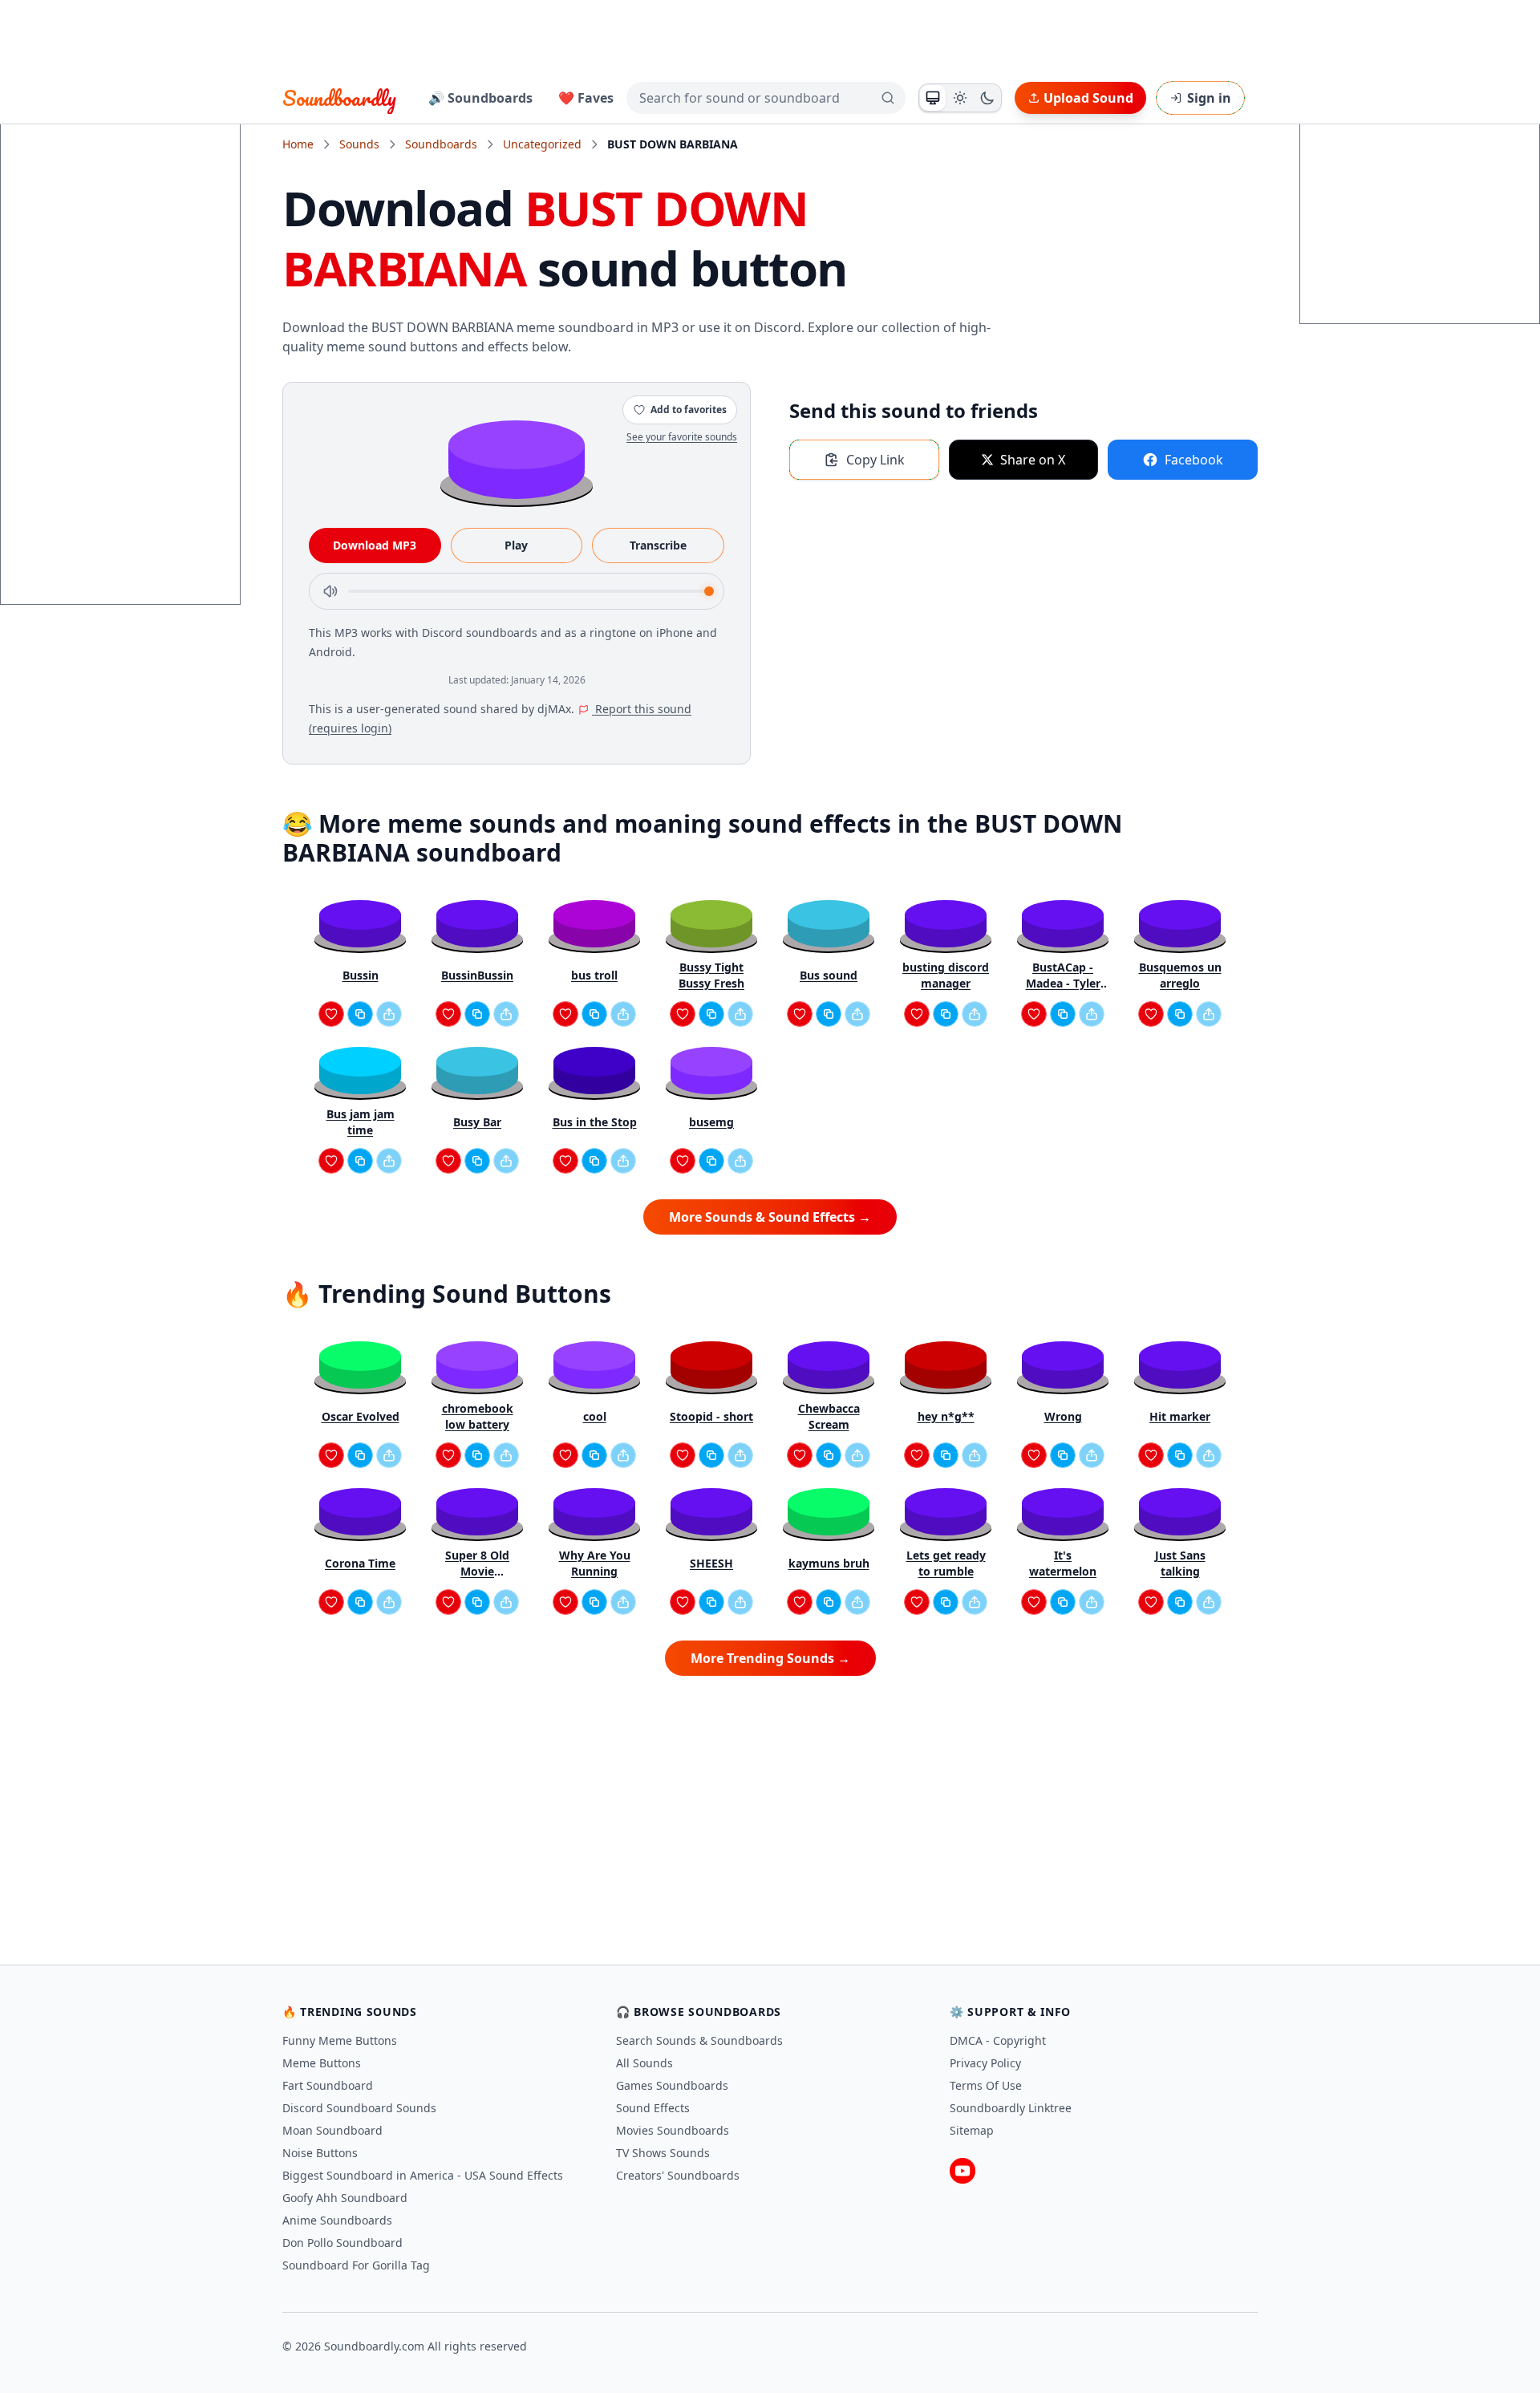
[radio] (933, 98)
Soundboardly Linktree (1011, 2108)
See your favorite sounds (682, 437)
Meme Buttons (322, 2063)
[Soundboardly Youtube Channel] (962, 2171)
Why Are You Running (595, 1563)
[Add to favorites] (331, 1014)
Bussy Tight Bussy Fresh (711, 975)
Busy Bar (477, 1122)
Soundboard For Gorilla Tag (356, 2265)
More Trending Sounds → (770, 1658)
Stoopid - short (711, 1416)
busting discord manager (946, 975)
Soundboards (441, 144)
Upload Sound (1088, 98)
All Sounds (644, 2063)
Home (298, 144)
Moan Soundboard (332, 2130)
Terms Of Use (986, 2085)
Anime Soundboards (337, 2220)
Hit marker (1180, 1416)
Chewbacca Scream (829, 1416)
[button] (517, 458)
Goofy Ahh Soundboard (345, 2198)
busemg (711, 1122)
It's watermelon (1063, 1563)
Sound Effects (653, 2108)
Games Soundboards (672, 2085)
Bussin (361, 975)
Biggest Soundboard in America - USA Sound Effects (423, 2175)
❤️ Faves (586, 98)
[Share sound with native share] (389, 1014)
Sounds (359, 144)
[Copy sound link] (360, 1014)
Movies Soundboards (673, 2130)
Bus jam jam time (361, 1122)
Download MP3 (375, 545)
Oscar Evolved (361, 1416)
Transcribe (658, 545)
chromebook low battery (478, 1416)
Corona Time (360, 1563)
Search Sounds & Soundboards (699, 2040)
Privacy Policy (985, 2063)
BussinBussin (477, 975)
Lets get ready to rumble (946, 1563)
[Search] (888, 98)
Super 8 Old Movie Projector (477, 1564)
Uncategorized (542, 144)
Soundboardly (339, 98)
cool (595, 1416)
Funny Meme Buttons (340, 2040)
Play (516, 545)
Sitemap (972, 2130)
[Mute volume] (330, 591)
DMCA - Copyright (998, 2040)
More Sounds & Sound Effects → (770, 1217)
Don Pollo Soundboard (342, 2243)
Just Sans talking (1180, 1563)
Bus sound (829, 975)
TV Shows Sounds (663, 2153)
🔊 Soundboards (480, 98)
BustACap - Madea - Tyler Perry (1063, 975)
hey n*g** (946, 1416)
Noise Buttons (320, 2153)
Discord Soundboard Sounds (359, 2108)
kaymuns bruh (829, 1563)
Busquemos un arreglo (1180, 975)
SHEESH (711, 1563)
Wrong (1063, 1416)
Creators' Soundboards (678, 2175)
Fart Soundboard (328, 2085)
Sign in (1209, 98)
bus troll (594, 975)
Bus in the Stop (595, 1122)
